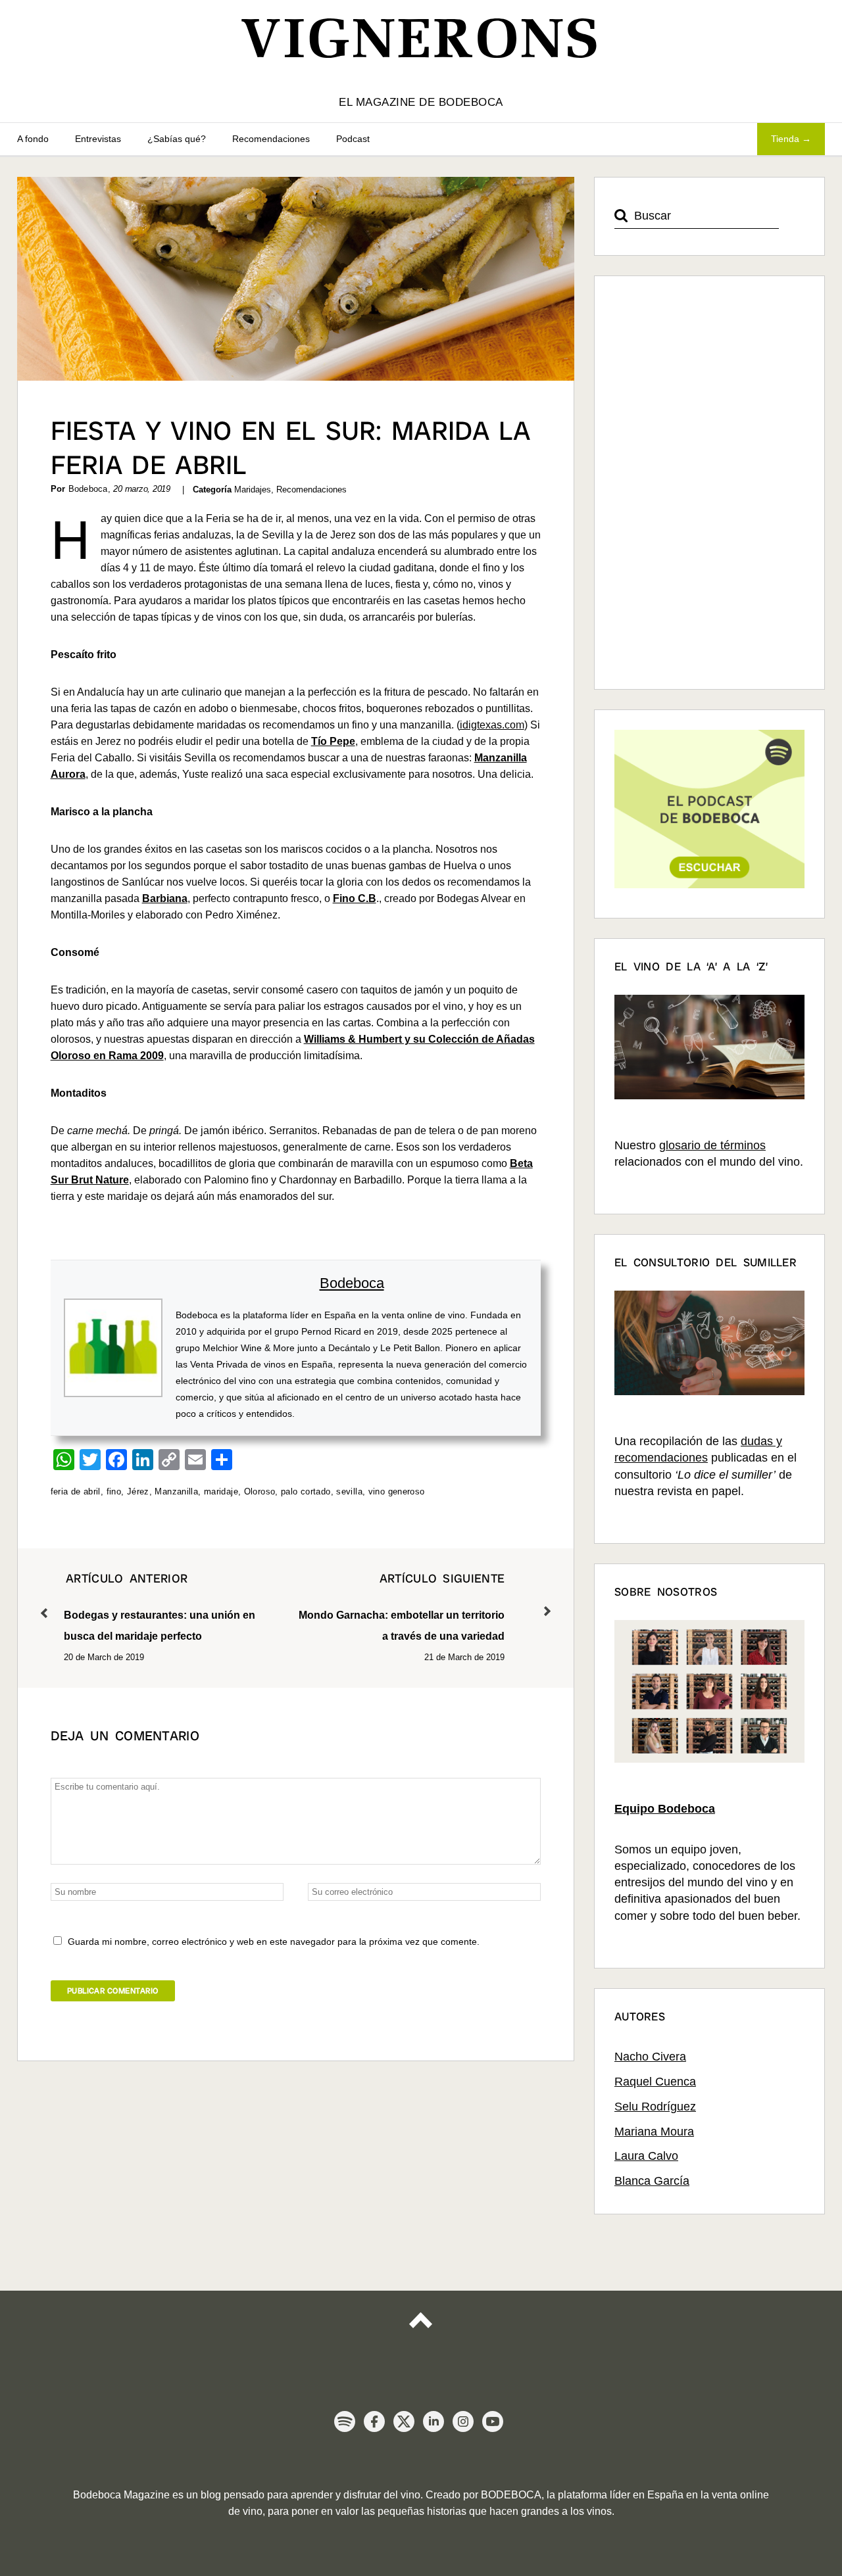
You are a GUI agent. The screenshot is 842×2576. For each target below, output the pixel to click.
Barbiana (165, 898)
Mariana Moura (654, 2132)
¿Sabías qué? (177, 139)
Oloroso (260, 1491)
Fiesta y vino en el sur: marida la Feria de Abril (291, 448)
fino (114, 1491)
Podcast (353, 139)
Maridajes (253, 489)
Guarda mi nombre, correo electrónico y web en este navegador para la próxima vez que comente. (274, 1942)
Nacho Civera (650, 2057)
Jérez (138, 1491)
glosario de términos (712, 1145)
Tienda (785, 139)
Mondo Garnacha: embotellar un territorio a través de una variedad (402, 1607)
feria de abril (76, 1491)
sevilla (349, 1491)
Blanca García (652, 2181)
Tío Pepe (333, 741)
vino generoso (397, 1491)
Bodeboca (352, 1283)
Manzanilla (176, 1491)
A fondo (33, 139)
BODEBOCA (511, 2495)
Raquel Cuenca (655, 2082)
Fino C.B (355, 898)
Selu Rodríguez (655, 2107)
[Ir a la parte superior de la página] (421, 2332)
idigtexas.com (492, 725)
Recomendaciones (271, 139)
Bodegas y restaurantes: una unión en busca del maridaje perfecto (160, 1607)
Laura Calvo (646, 2156)
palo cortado (306, 1491)
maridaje (221, 1491)
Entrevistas (98, 139)
